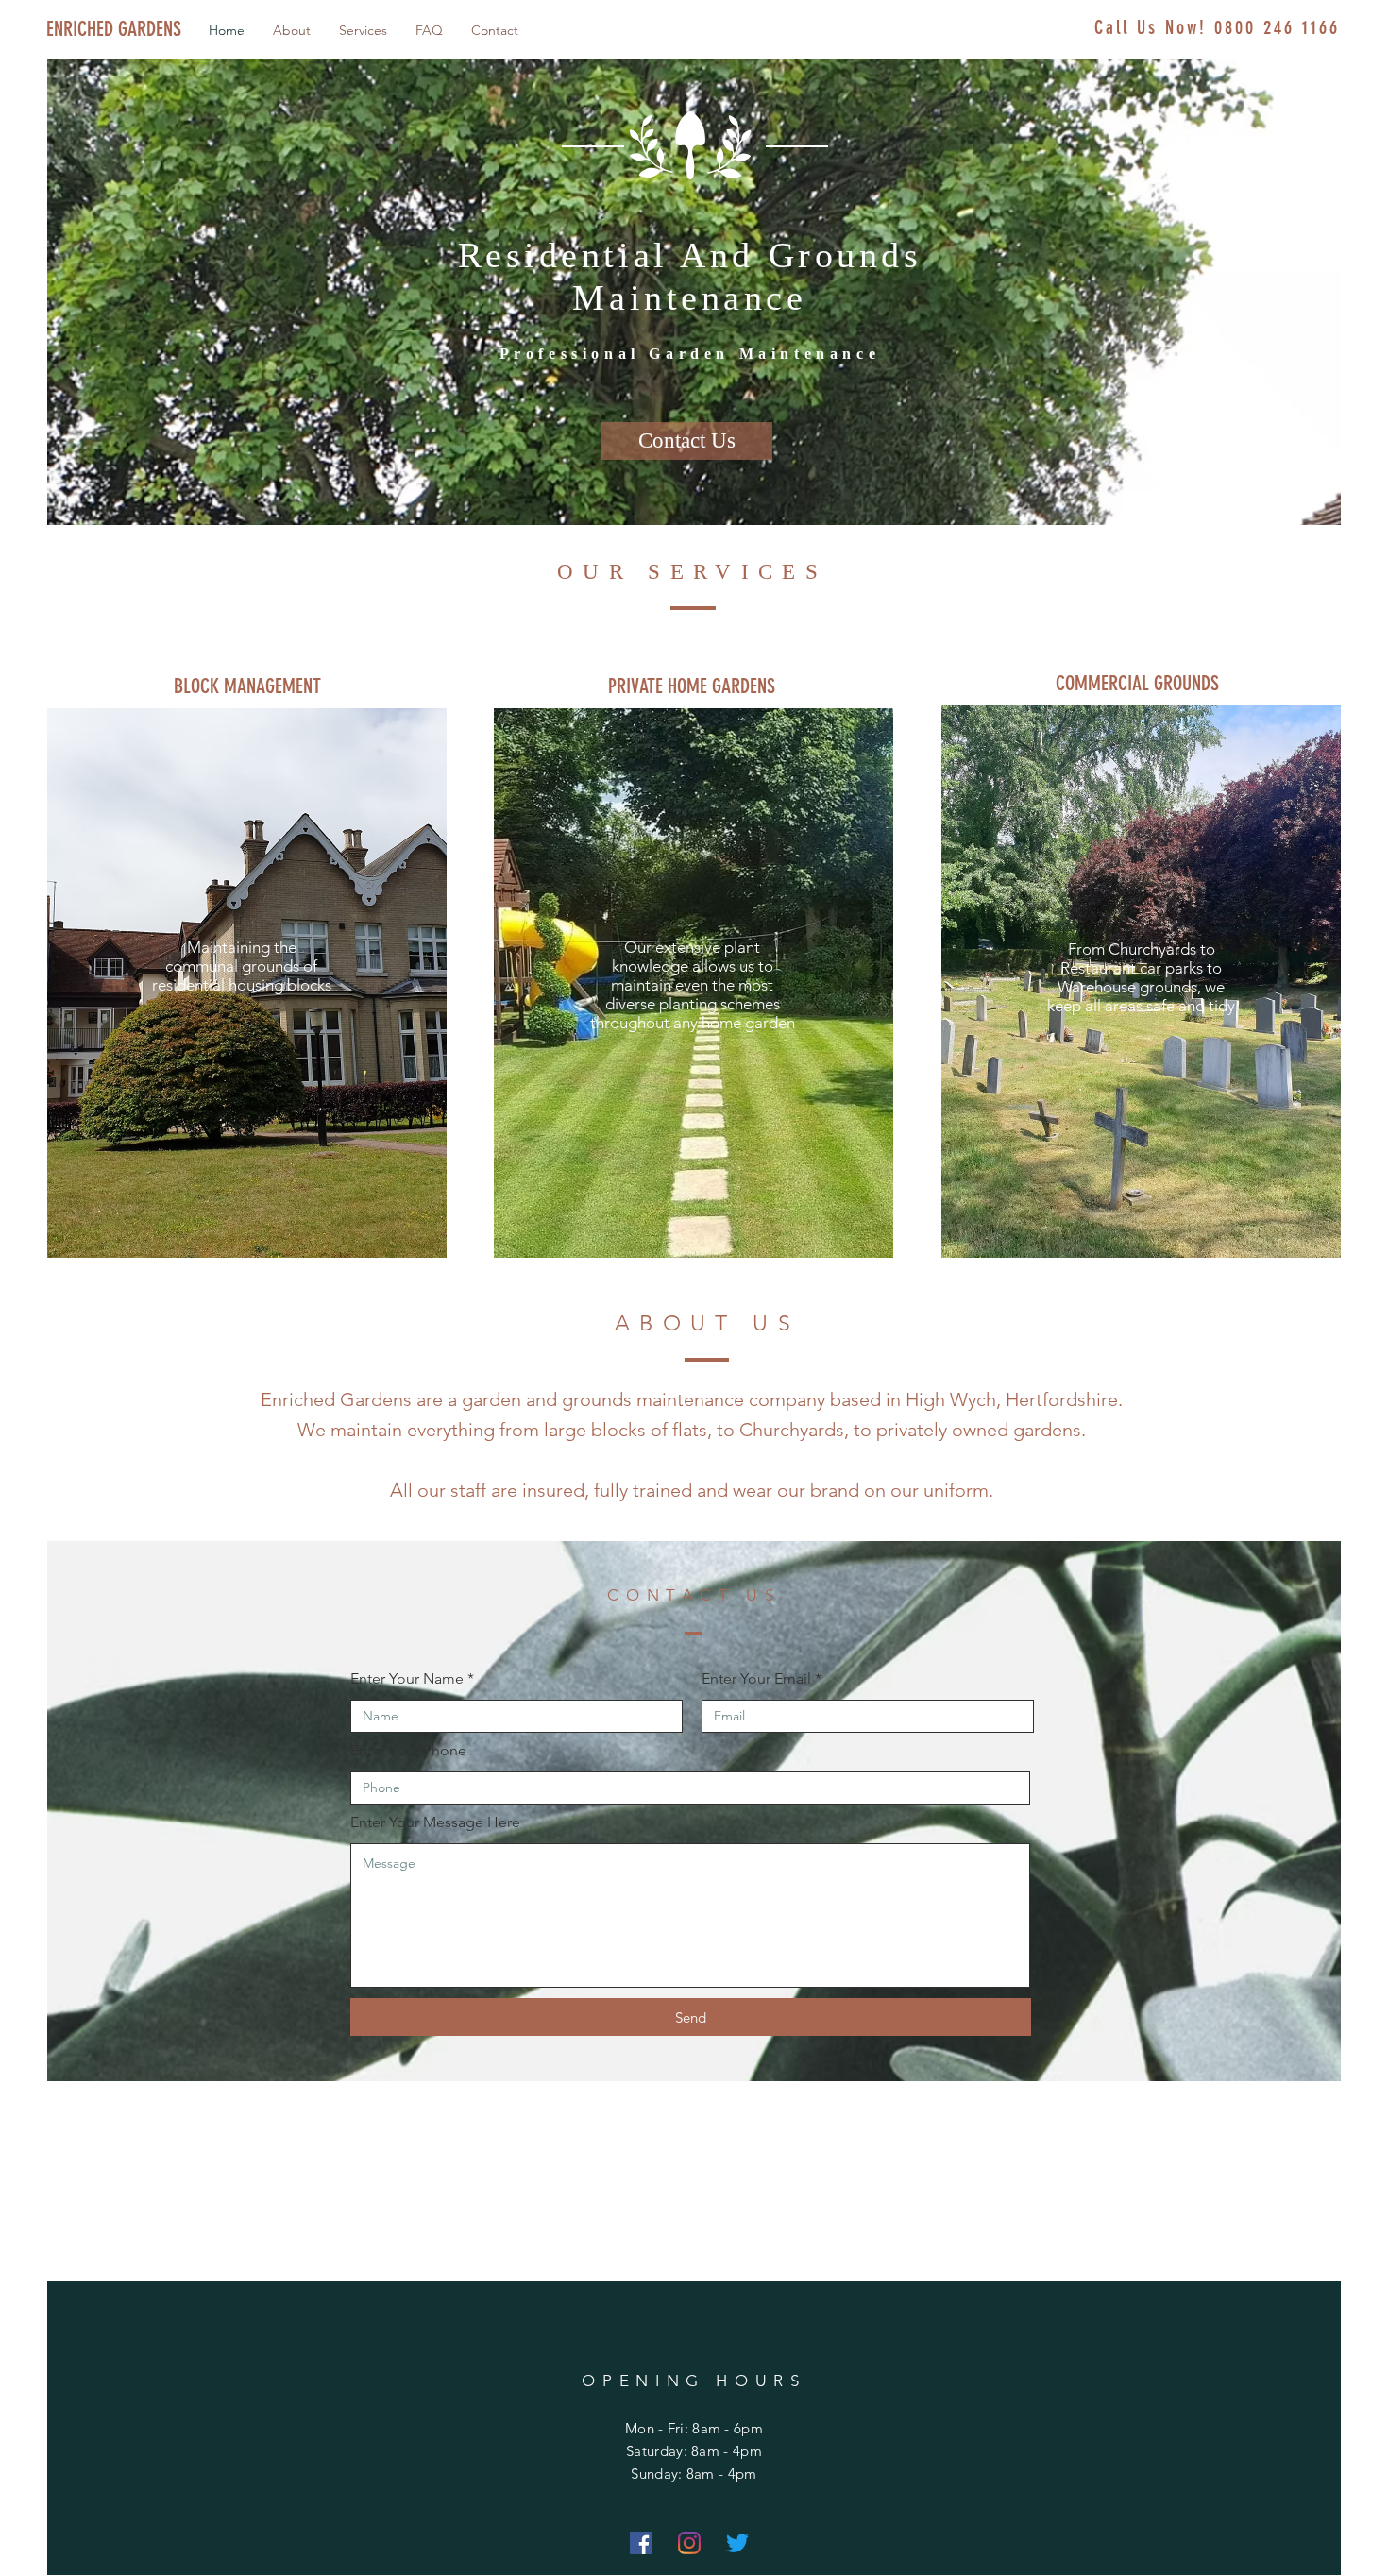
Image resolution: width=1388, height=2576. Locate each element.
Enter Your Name (407, 1679)
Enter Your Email (756, 1679)
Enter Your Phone (408, 1751)
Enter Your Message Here (435, 1822)
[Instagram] (689, 2543)
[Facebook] (641, 2543)
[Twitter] (737, 2543)
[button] (248, 687)
